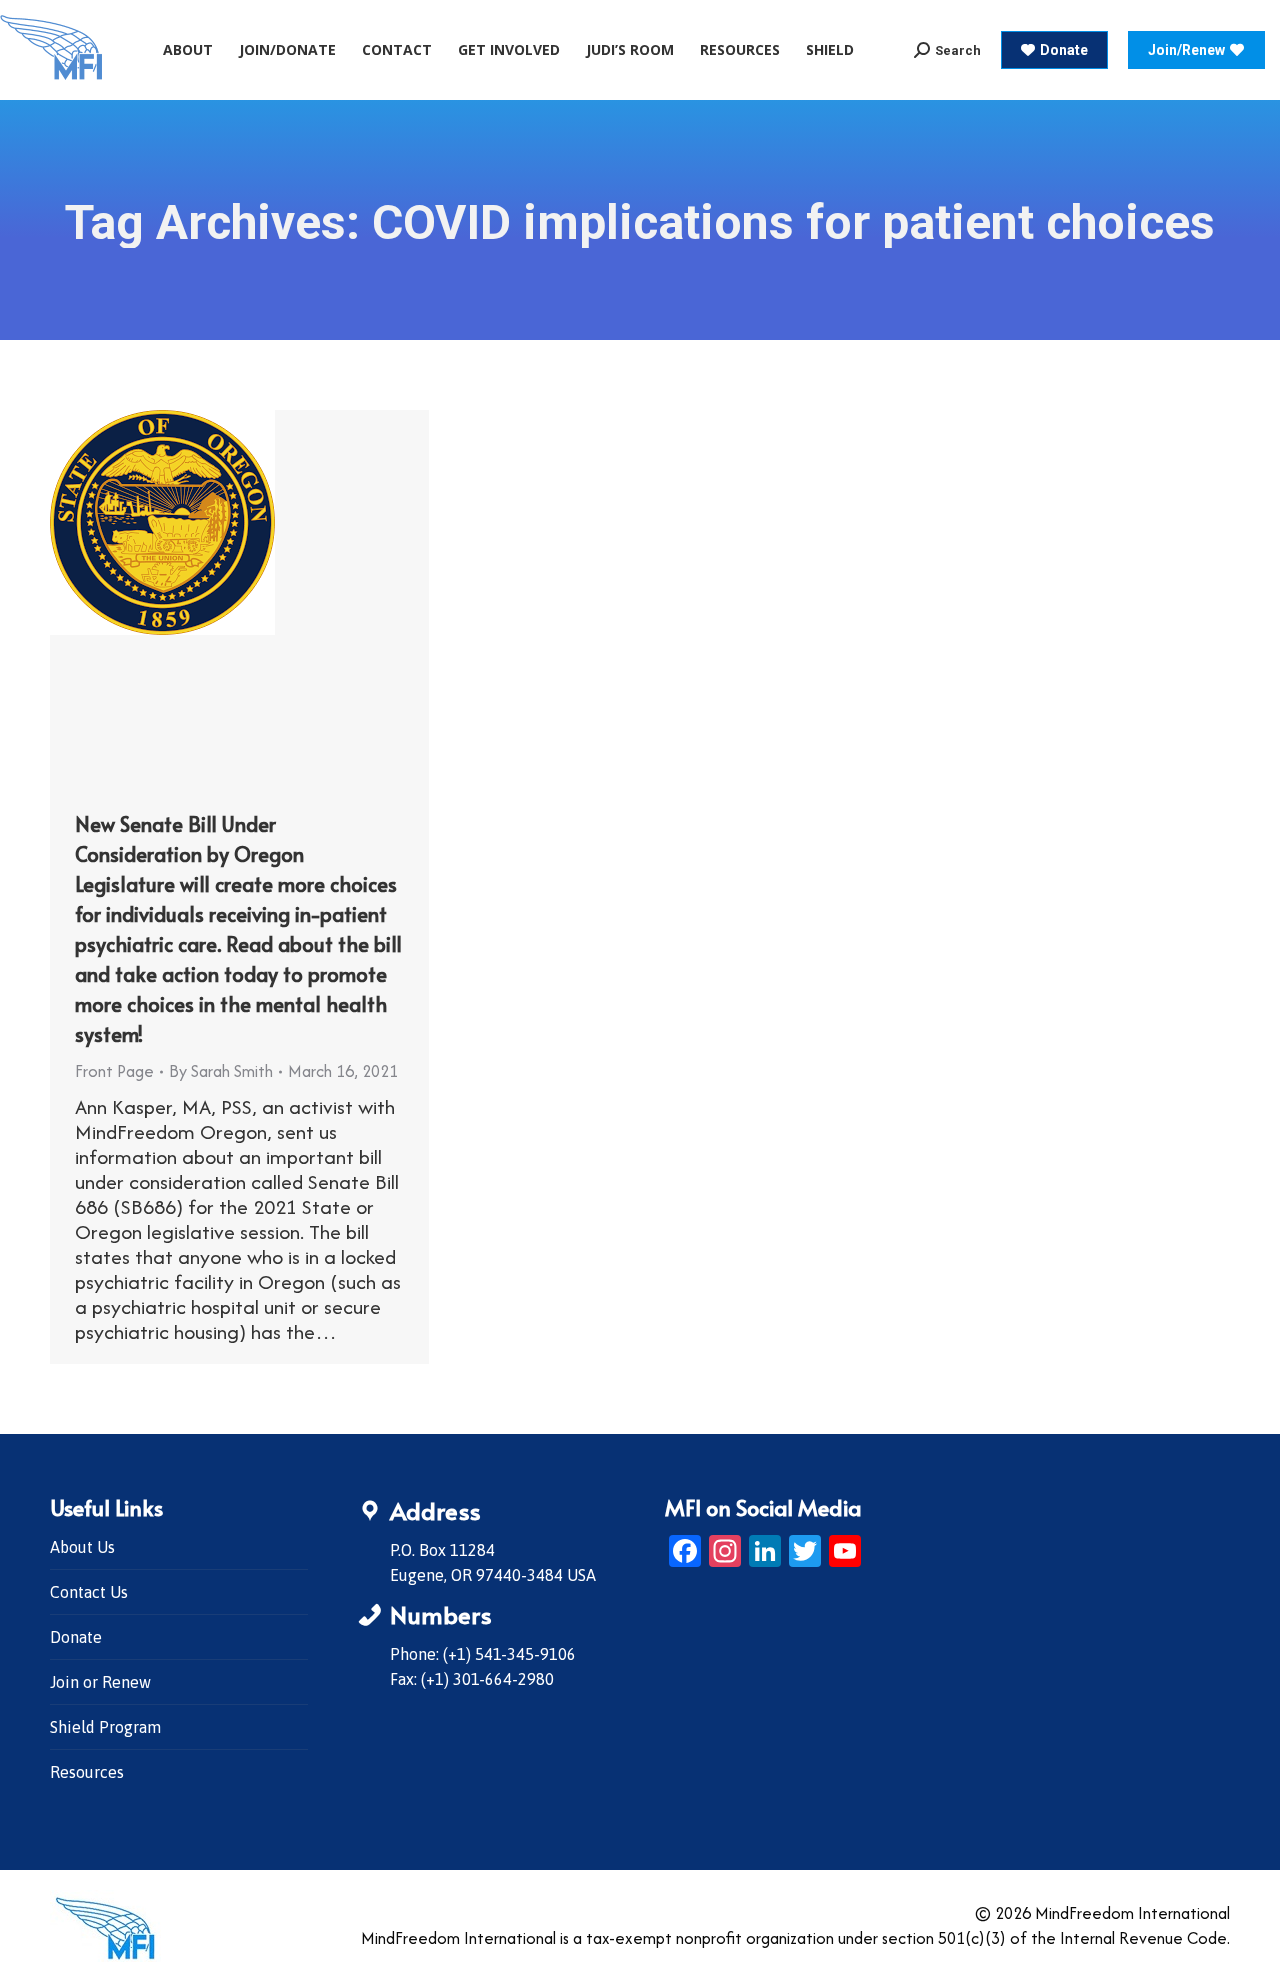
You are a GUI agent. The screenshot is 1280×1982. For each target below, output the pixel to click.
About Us (82, 1547)
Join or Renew (100, 1682)
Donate (76, 1637)
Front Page (114, 1071)
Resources (87, 1772)
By (221, 1071)
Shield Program (105, 1727)
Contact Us (89, 1592)
